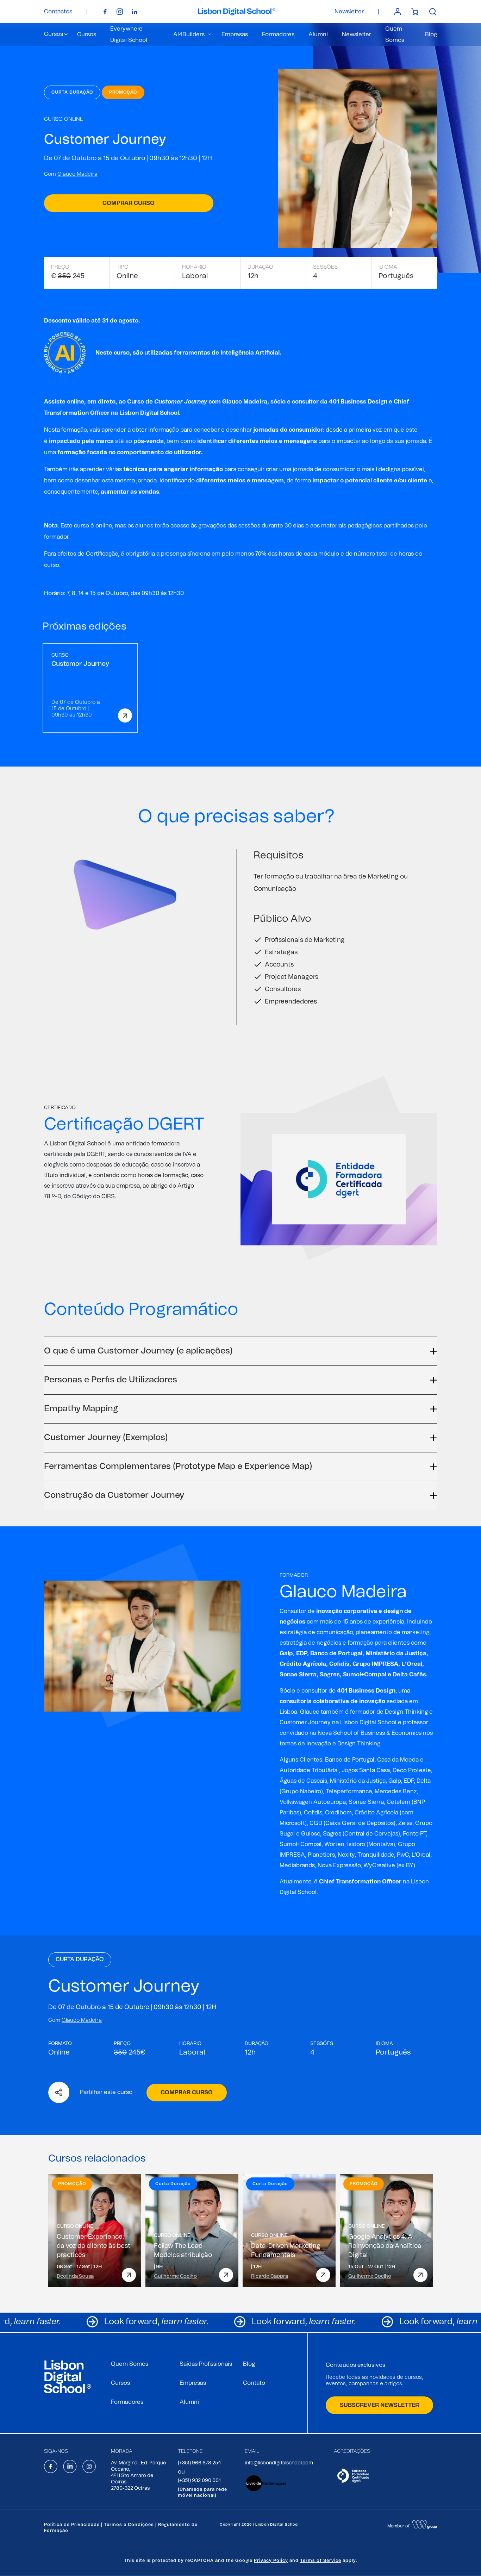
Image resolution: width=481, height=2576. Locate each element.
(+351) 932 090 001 (199, 2481)
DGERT (96, 1154)
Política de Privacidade (72, 2525)
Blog (431, 35)
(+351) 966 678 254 (199, 2463)
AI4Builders (189, 35)
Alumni (318, 35)
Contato (254, 2383)
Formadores (278, 35)
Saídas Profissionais (206, 2364)
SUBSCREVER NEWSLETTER (379, 2405)
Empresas (235, 35)
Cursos (87, 35)
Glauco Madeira (245, 402)
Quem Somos (130, 2364)
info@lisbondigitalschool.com (279, 2463)
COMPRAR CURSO (187, 2093)
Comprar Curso (129, 203)
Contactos (58, 12)
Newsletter (349, 12)
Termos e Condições (129, 2525)
